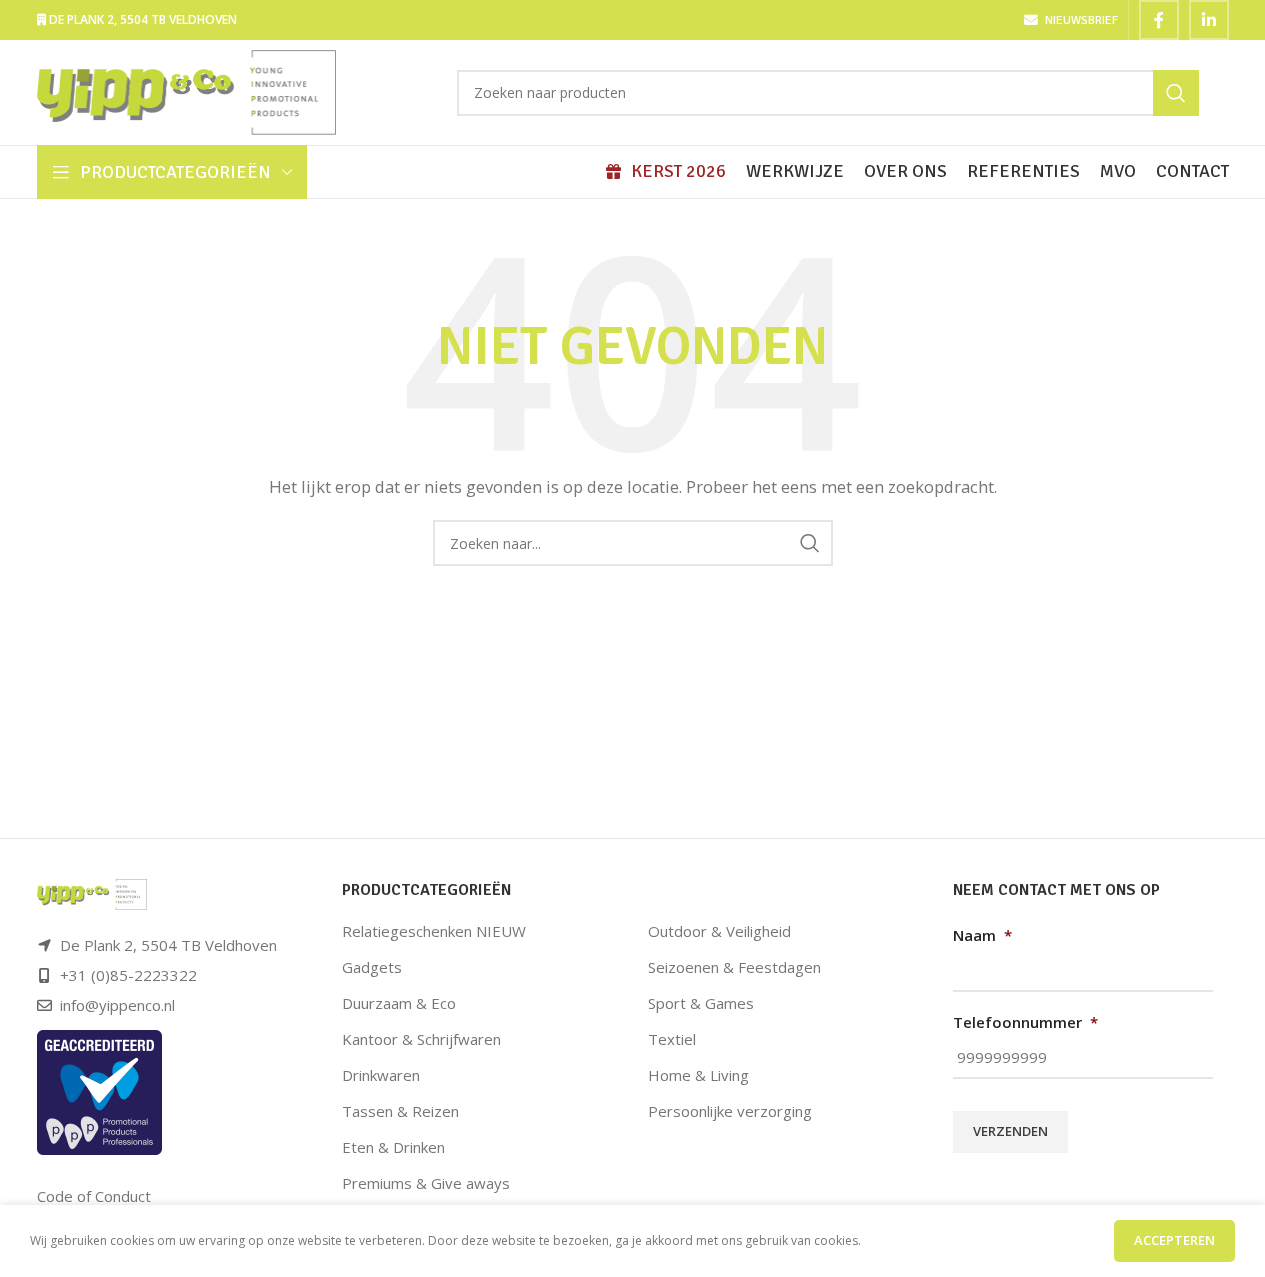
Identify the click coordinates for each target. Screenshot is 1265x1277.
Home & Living (698, 1075)
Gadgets (372, 967)
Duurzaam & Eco (399, 1003)
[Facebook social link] (1159, 20)
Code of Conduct (94, 1196)
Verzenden (1010, 1131)
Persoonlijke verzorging (730, 1111)
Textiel (672, 1039)
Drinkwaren (381, 1075)
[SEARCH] (1176, 93)
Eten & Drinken (393, 1147)
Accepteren (1174, 1240)
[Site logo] (187, 91)
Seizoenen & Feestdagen (734, 967)
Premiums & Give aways (426, 1183)
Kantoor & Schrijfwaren (421, 1039)
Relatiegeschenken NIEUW (434, 931)
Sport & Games (701, 1003)
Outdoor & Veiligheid (719, 931)
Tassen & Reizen (400, 1111)
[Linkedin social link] (1209, 20)
